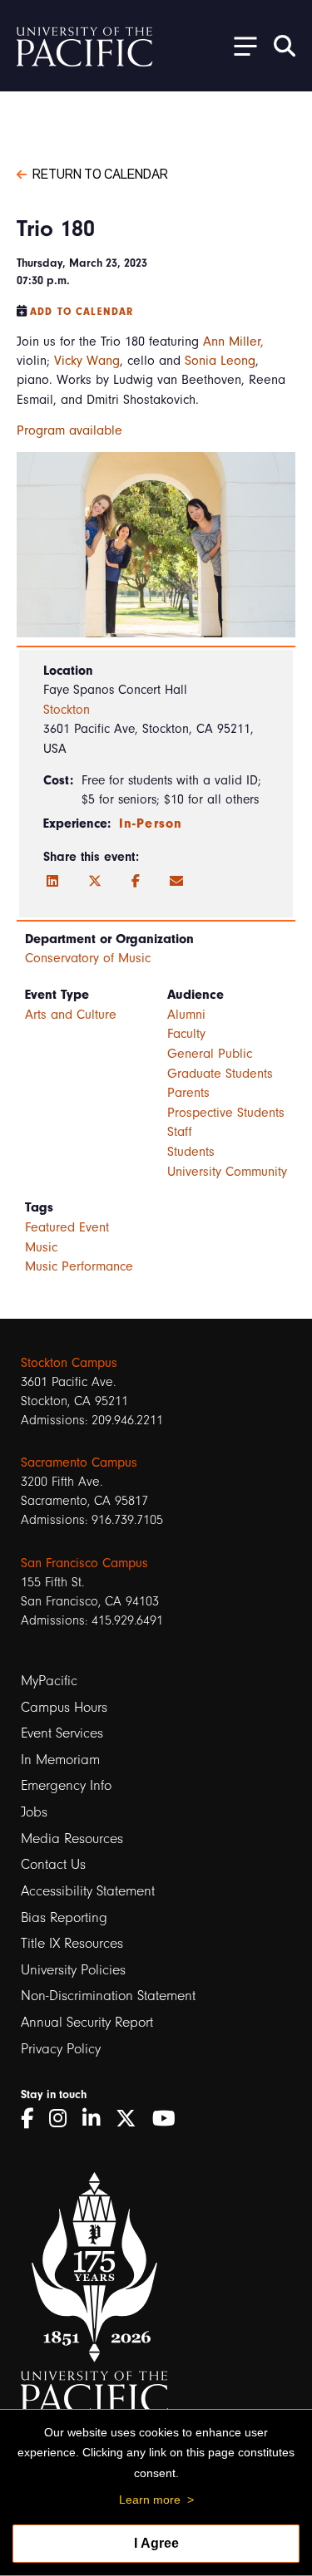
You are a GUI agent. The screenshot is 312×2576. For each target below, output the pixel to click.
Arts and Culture (71, 1015)
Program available (69, 430)
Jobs (34, 1812)
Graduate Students (220, 1074)
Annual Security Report (87, 2022)
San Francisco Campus (84, 1563)
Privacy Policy (61, 2049)
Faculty (186, 1034)
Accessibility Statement (88, 1891)
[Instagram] (64, 2119)
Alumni (186, 1015)
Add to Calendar (82, 312)
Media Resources (72, 1839)
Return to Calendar (100, 173)
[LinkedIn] (52, 882)
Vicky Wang (87, 361)
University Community (227, 1172)
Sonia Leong (220, 361)
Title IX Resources (72, 1943)
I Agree (156, 2543)
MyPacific (49, 1681)
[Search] (285, 46)
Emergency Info (66, 1785)
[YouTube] (170, 2119)
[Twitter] (95, 882)
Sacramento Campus (79, 1463)
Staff (180, 1132)
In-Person (151, 823)
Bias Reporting (64, 1917)
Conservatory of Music (88, 958)
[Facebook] (136, 882)
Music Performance (79, 1266)
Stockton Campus (69, 1363)
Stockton (67, 710)
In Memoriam (60, 1760)
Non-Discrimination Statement (108, 1996)
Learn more (150, 2500)
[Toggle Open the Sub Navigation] (240, 45)
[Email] (176, 882)
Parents (188, 1093)
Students (191, 1152)
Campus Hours (64, 1707)
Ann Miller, (233, 342)
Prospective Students (226, 1113)
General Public (210, 1054)
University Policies (73, 1970)
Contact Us (53, 1864)
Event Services (62, 1733)
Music (41, 1247)
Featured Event (67, 1227)
